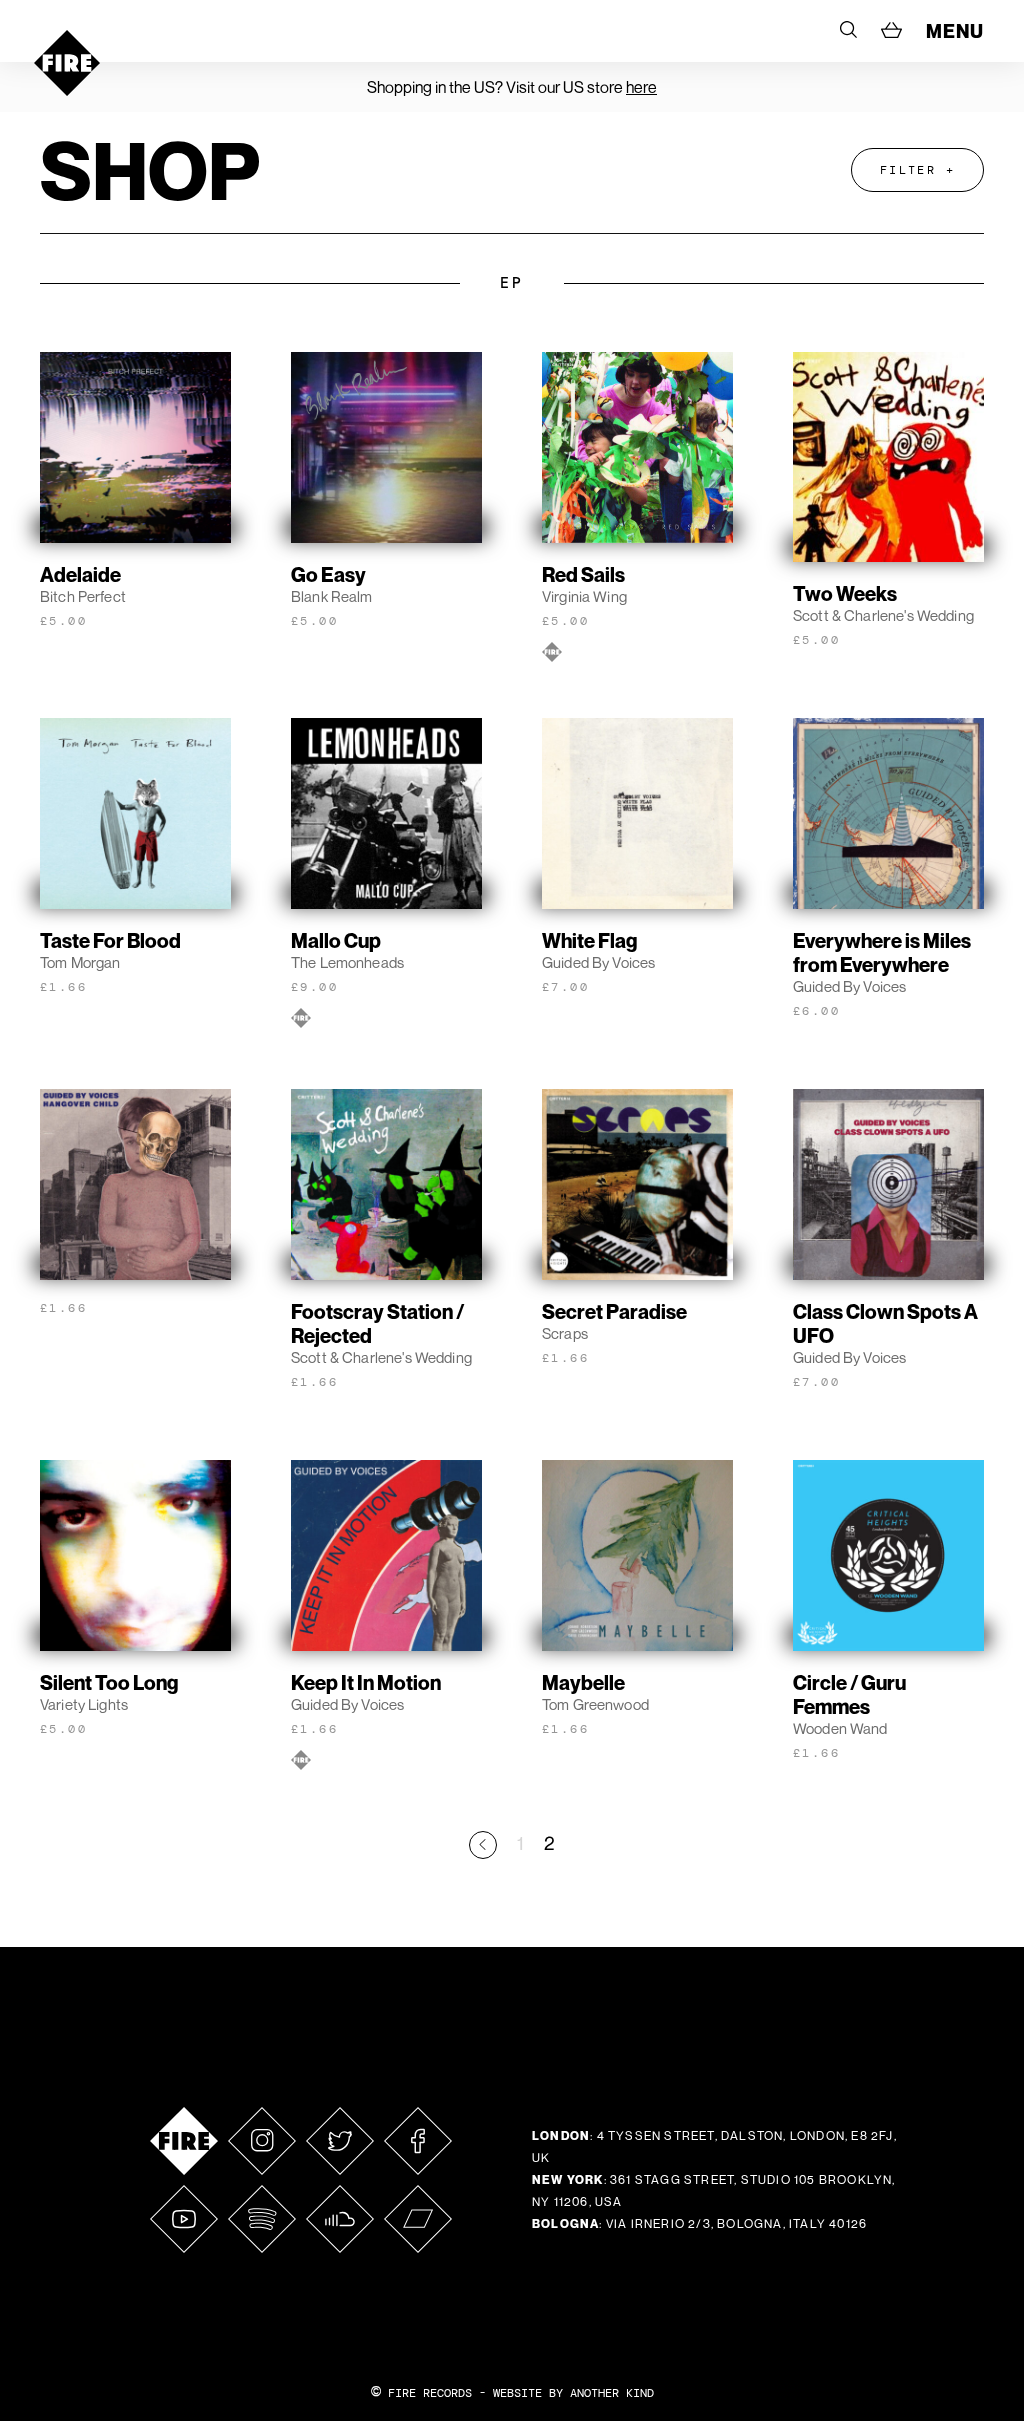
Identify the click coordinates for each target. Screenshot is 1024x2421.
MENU (955, 31)
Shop (150, 170)
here (641, 87)
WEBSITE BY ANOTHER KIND (573, 2393)
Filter (908, 170)
